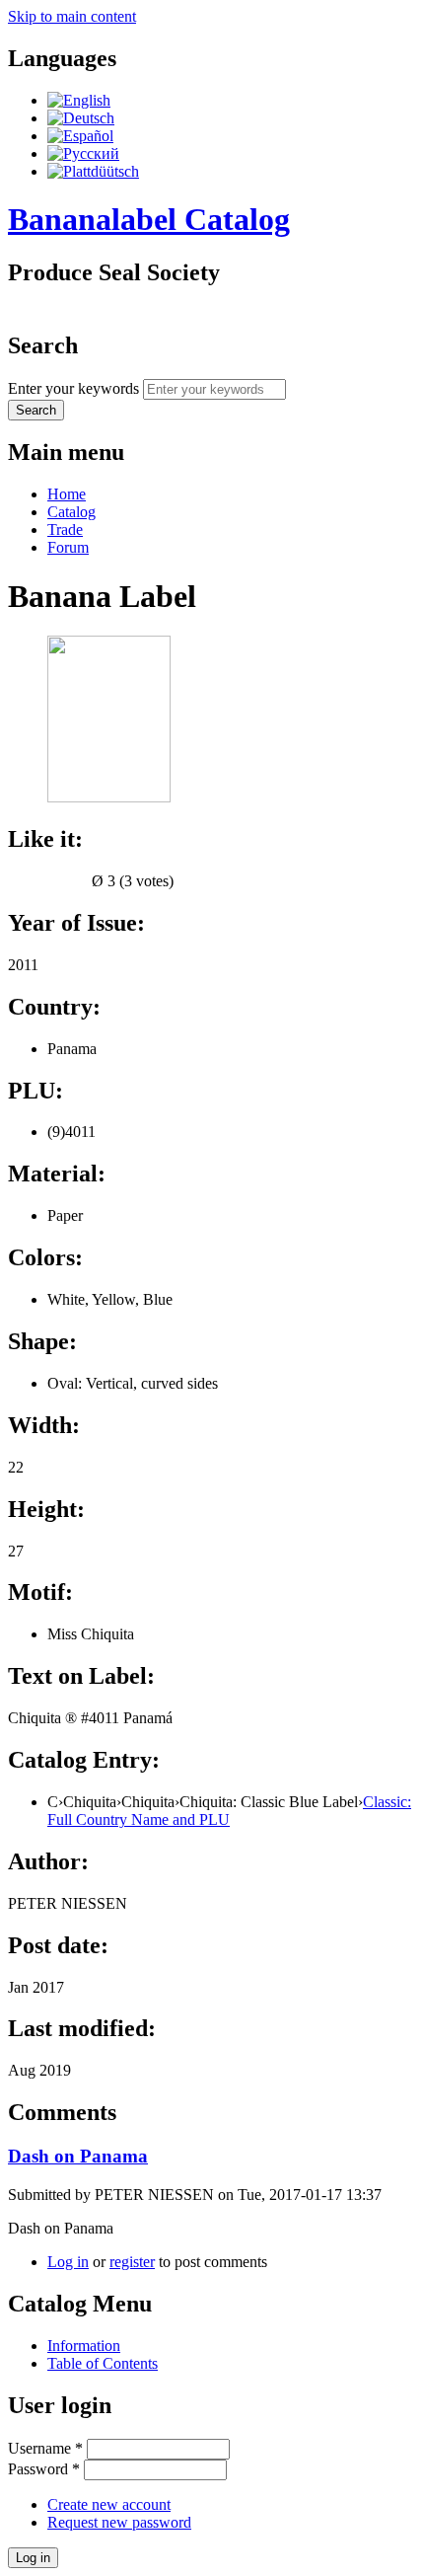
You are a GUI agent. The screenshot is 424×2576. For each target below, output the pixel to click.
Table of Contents (103, 2363)
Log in (68, 2262)
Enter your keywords (75, 388)
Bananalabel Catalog (149, 219)
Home (67, 494)
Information (84, 2346)
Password (44, 2469)
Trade (65, 530)
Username (45, 2448)
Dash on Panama (78, 2156)
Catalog (71, 512)
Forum (68, 547)
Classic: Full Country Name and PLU (229, 1811)
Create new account (109, 2504)
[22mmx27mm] (109, 797)
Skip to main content (72, 16)
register (132, 2262)
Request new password (119, 2522)
